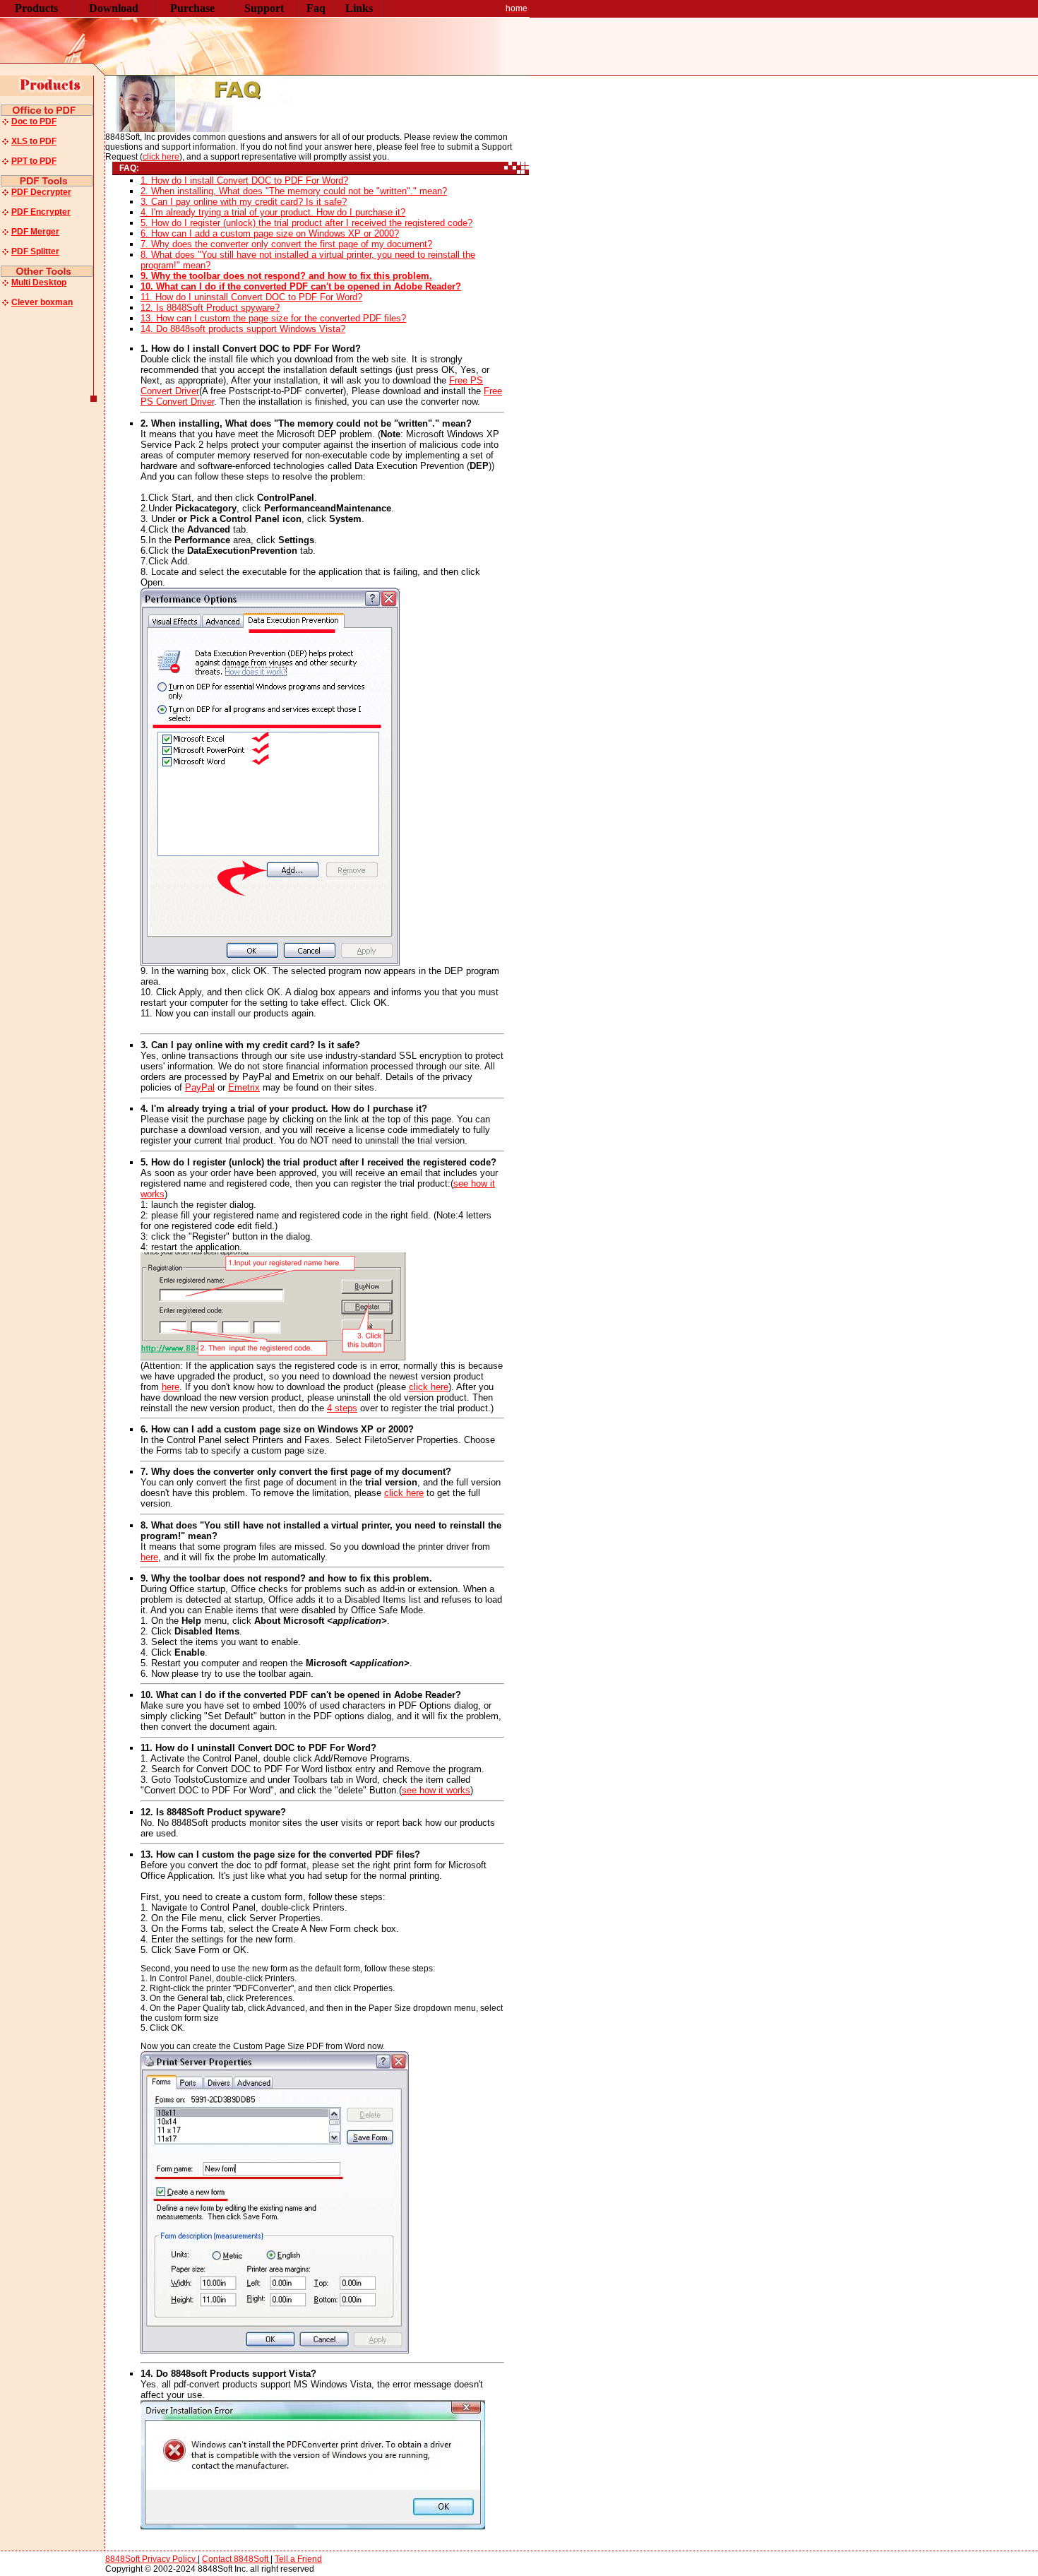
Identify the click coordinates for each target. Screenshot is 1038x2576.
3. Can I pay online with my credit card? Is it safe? (244, 202)
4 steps (342, 1408)
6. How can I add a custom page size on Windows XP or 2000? (270, 233)
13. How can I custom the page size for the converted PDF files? (273, 318)
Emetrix (244, 1087)
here (171, 1387)
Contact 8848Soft (236, 2559)
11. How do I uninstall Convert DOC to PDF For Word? (251, 297)
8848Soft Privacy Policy (151, 2559)
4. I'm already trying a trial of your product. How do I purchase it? (273, 212)
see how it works (436, 1790)
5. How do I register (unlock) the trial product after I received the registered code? (306, 223)
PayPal (200, 1087)
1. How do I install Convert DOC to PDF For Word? (244, 180)
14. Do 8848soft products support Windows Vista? (243, 329)
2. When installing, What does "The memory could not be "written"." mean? (294, 191)
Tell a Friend (298, 2559)
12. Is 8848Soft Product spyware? (210, 308)
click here (161, 157)
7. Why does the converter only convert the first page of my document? (286, 244)
